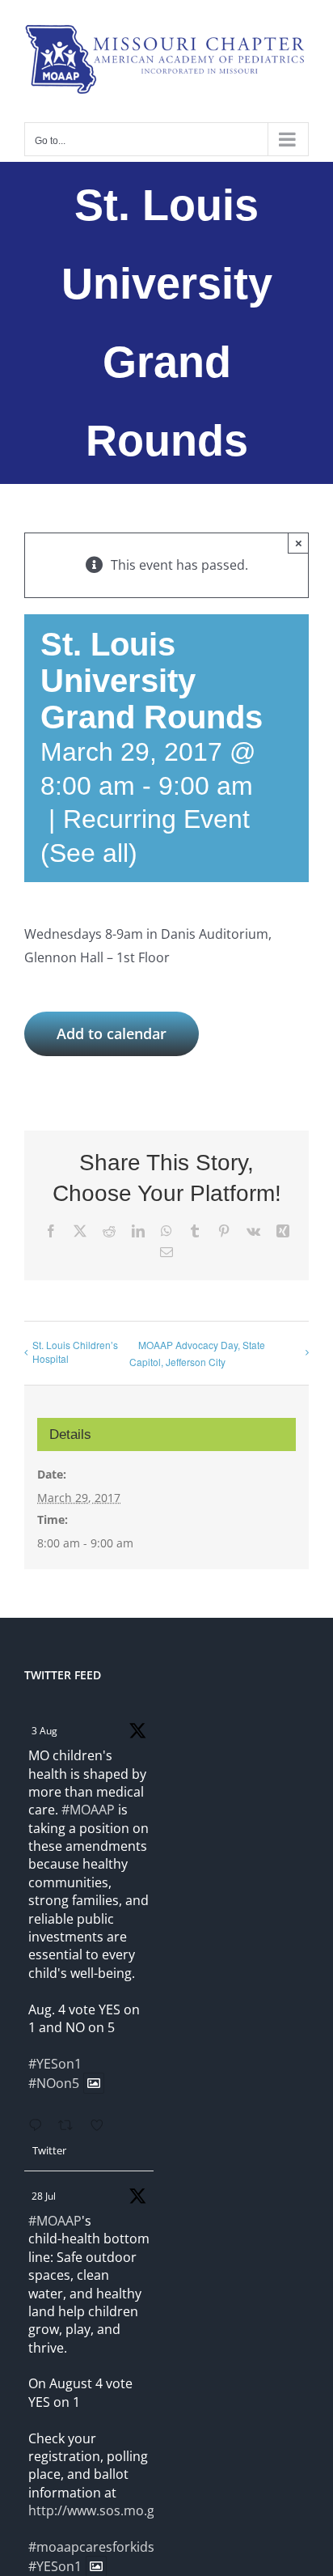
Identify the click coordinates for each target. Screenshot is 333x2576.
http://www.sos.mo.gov (99, 2510)
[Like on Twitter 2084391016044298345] (102, 2126)
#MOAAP (88, 1810)
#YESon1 (55, 2064)
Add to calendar (112, 1034)
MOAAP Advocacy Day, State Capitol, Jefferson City (197, 1353)
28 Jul (44, 2196)
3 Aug (44, 1731)
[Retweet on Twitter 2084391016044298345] (70, 2126)
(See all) (89, 853)
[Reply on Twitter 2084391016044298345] (39, 2126)
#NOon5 (54, 2083)
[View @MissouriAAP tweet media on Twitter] (94, 2083)
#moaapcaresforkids (91, 2547)
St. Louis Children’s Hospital (75, 1352)
